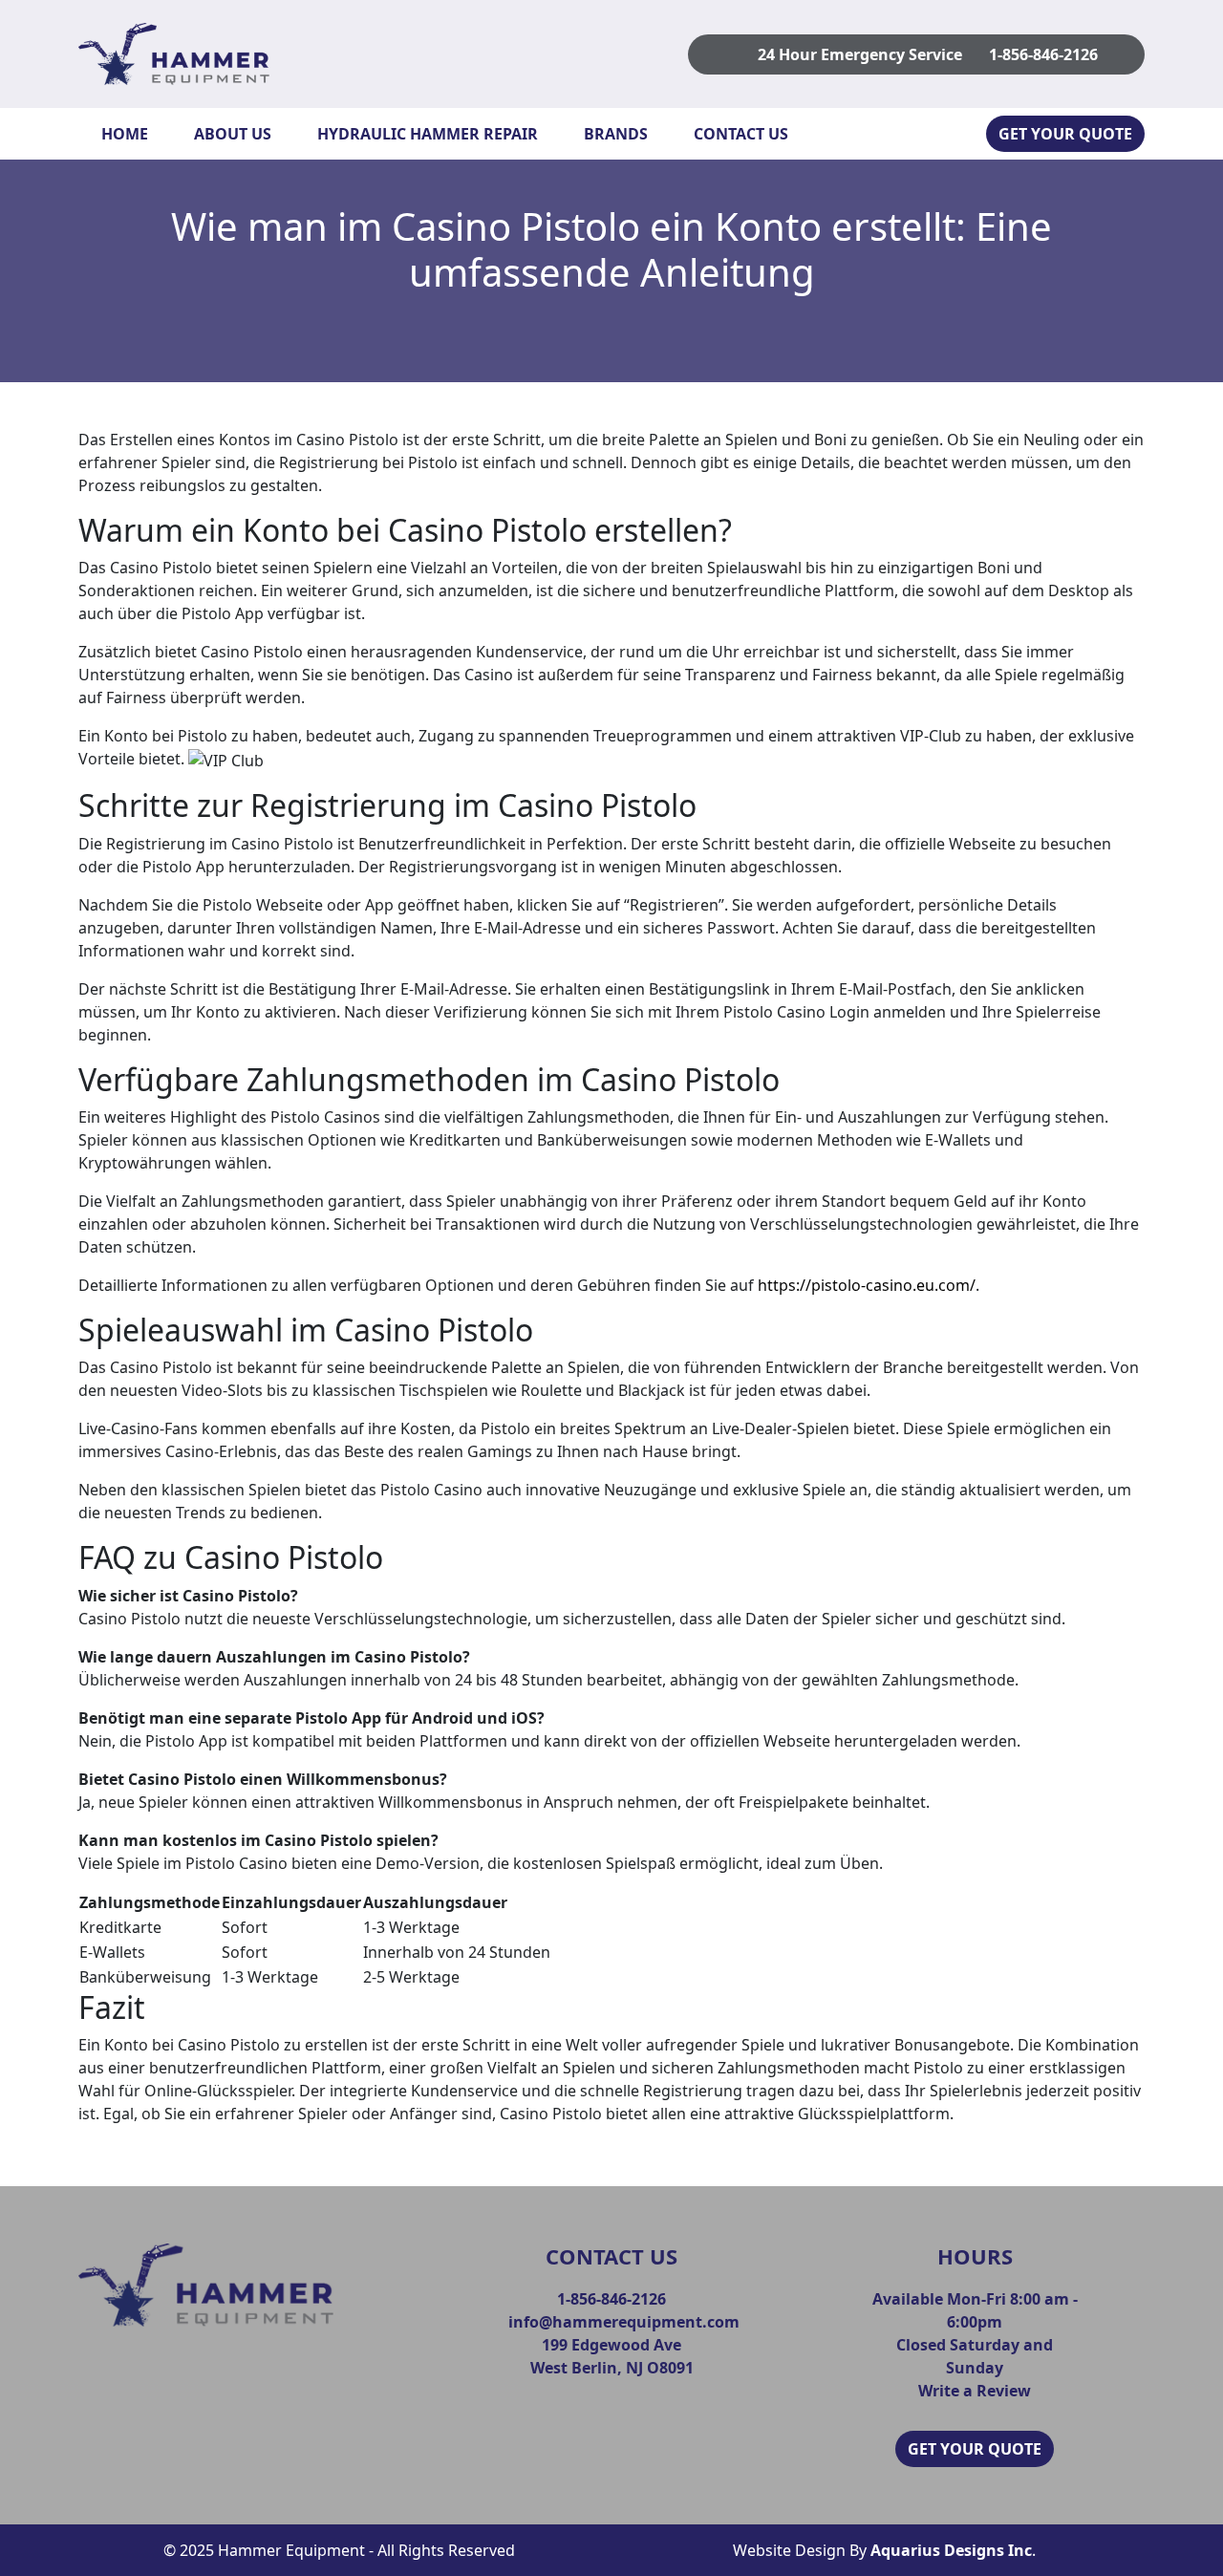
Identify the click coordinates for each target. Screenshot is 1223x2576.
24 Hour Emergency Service (860, 54)
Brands (616, 134)
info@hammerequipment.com (624, 2322)
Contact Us (741, 134)
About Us (233, 134)
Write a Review (975, 2391)
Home (125, 134)
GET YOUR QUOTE (1065, 134)
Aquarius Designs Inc (951, 2550)
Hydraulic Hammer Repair (428, 134)
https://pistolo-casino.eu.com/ (867, 1285)
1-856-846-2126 (1043, 54)
